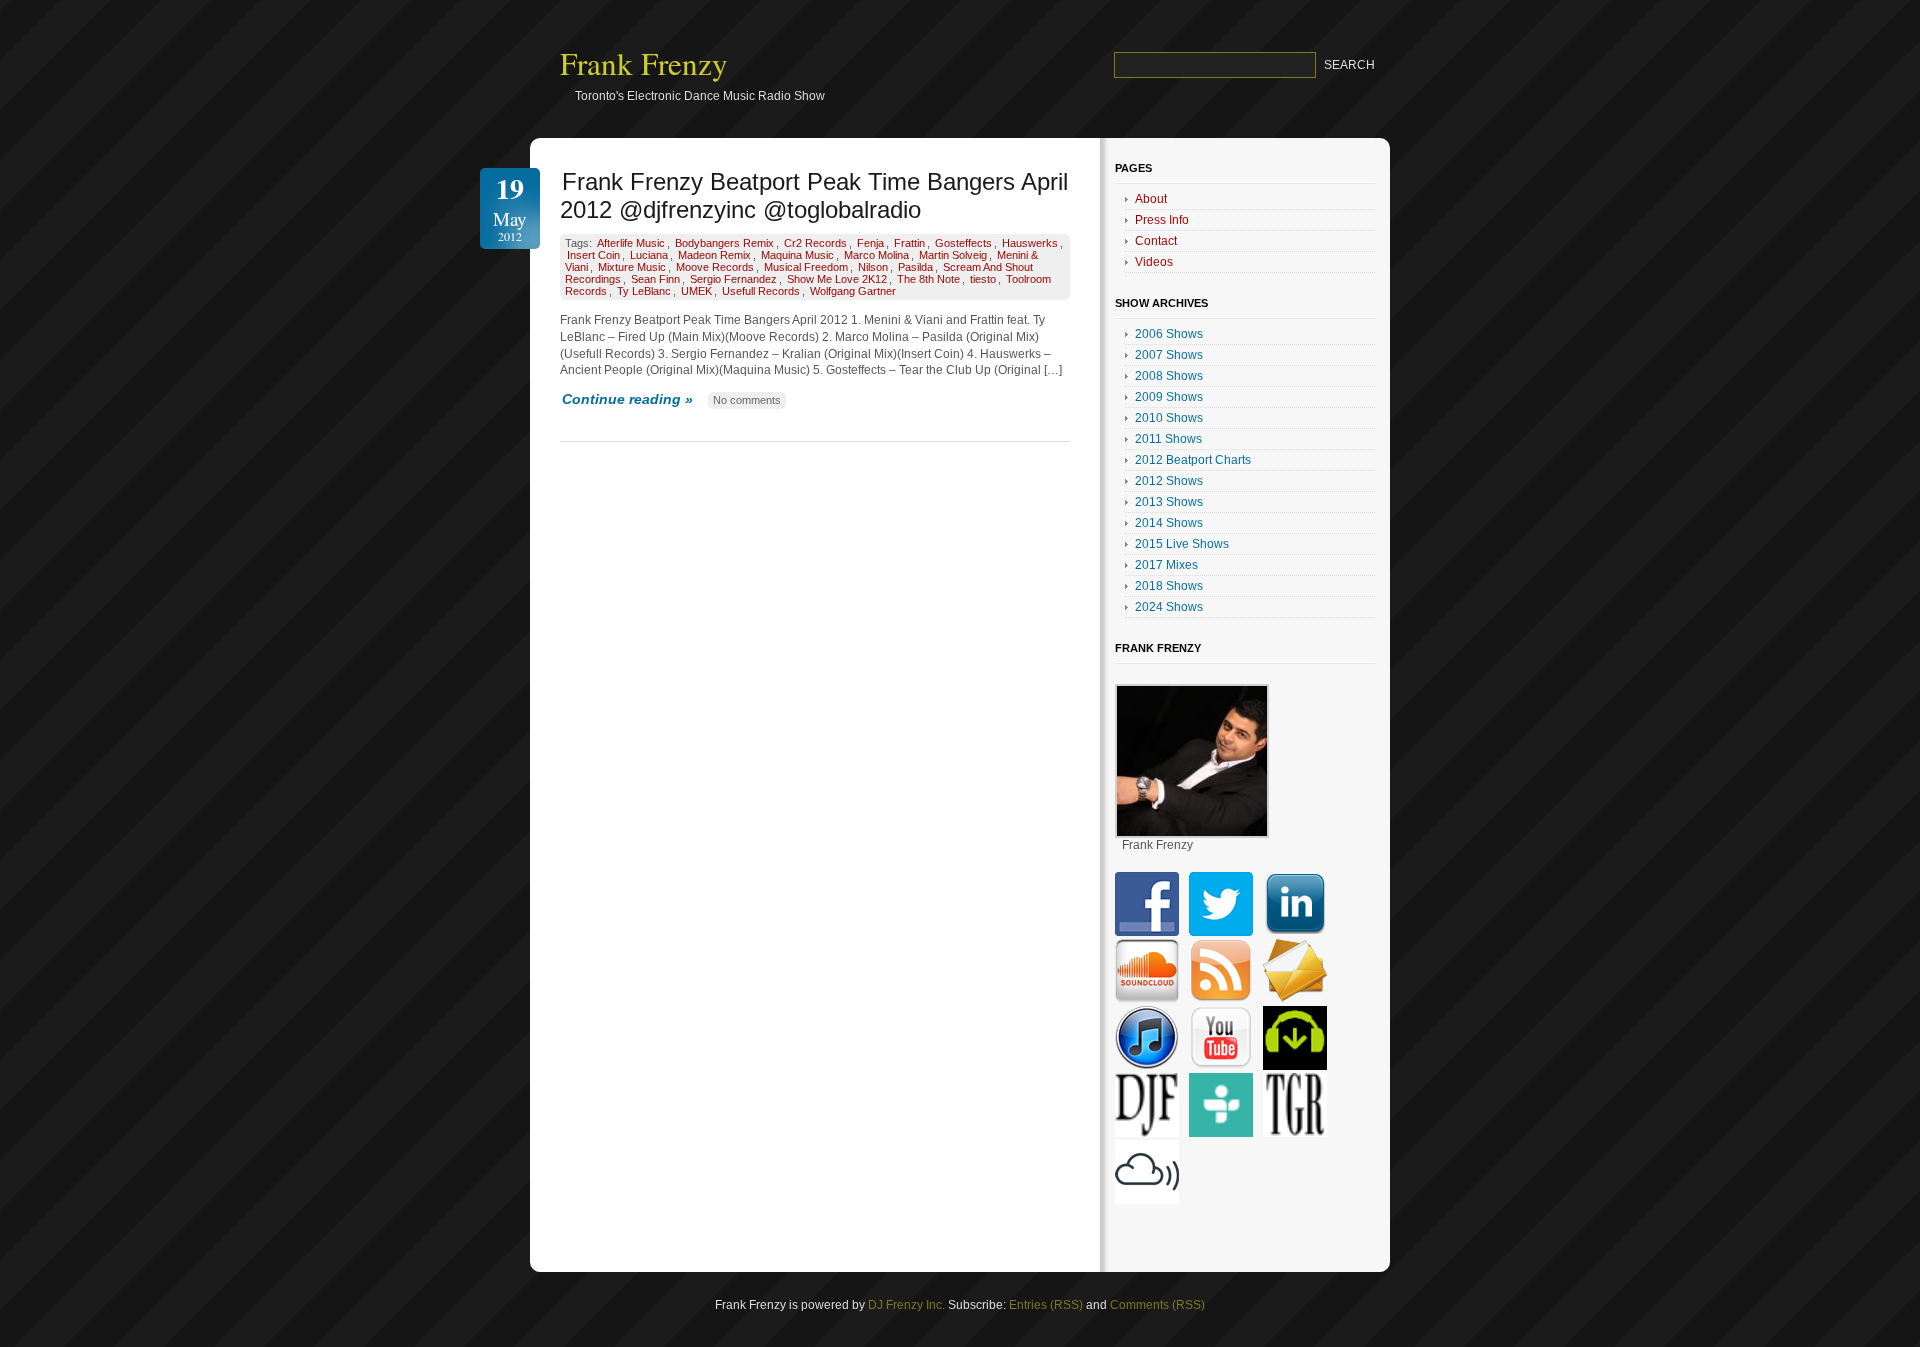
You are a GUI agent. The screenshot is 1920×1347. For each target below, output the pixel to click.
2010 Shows (1169, 418)
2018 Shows (1169, 586)
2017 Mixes (1166, 565)
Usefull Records (761, 291)
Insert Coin (593, 255)
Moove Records (715, 267)
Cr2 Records (815, 243)
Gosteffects (963, 243)
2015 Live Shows (1182, 544)
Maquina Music (797, 255)
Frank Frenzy (644, 63)
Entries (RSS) (1046, 1305)
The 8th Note (928, 279)
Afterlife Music (631, 243)
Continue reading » (627, 399)
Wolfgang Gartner (853, 291)
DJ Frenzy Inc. (906, 1305)
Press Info (1162, 220)
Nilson (873, 267)
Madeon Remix (714, 255)
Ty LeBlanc (644, 291)
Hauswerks (1030, 243)
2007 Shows (1169, 355)
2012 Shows (1169, 481)
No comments (747, 400)
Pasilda (915, 267)
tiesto (983, 279)
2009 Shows (1169, 397)
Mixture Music (632, 267)
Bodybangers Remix (724, 243)
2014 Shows (1169, 523)
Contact (1156, 241)
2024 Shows (1169, 607)
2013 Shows (1169, 502)
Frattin (909, 243)
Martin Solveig (953, 255)
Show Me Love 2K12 (837, 279)
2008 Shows (1169, 376)
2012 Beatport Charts (1193, 460)
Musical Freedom (806, 267)
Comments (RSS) (1157, 1305)
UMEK (696, 291)
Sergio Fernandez (733, 279)
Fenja (870, 243)
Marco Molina (876, 255)
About (1151, 199)
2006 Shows (1169, 334)
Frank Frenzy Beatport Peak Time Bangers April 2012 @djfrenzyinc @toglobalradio (814, 195)
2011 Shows (1168, 439)
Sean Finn (655, 279)
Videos (1154, 262)
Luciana (649, 255)
